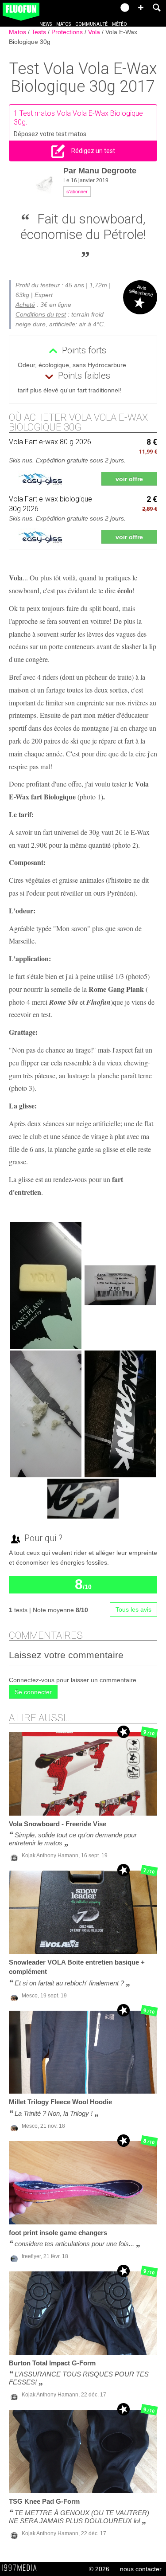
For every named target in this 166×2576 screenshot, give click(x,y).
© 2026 (99, 2569)
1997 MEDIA (22, 2568)
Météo (120, 24)
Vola (95, 32)
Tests (40, 32)
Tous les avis (133, 1609)
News (46, 24)
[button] (141, 8)
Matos (64, 24)
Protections (68, 32)
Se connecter (33, 1692)
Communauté (91, 24)
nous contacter (141, 2569)
